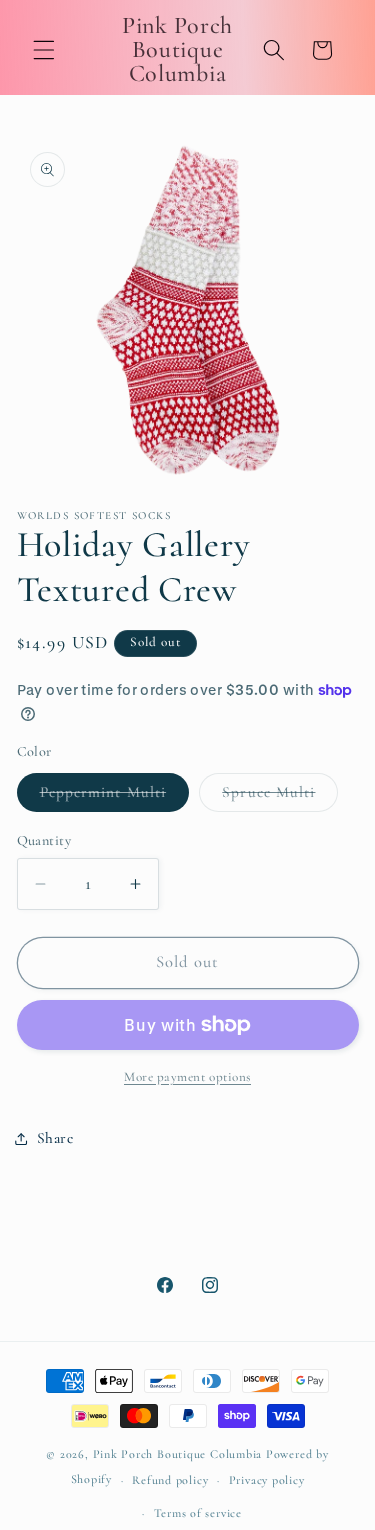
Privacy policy (267, 1480)
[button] (44, 50)
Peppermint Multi (115, 797)
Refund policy (170, 1480)
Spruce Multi (280, 797)
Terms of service (198, 1513)
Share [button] (55, 1138)
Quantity (44, 840)
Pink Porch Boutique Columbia (179, 1454)
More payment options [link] (187, 1077)
